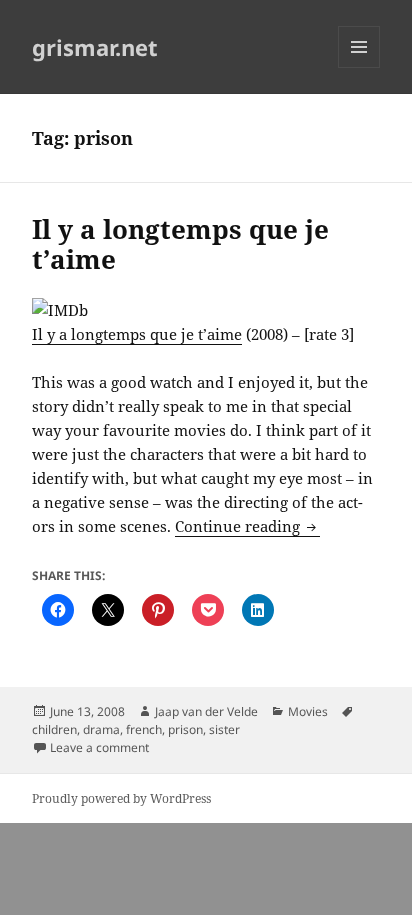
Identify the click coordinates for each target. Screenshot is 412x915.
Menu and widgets (359, 67)
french (144, 729)
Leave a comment (99, 747)
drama (101, 729)
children (54, 729)
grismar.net (95, 47)
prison (185, 729)
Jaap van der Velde (206, 711)
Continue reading (247, 526)
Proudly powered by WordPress (121, 798)
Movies (308, 711)
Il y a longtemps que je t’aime (180, 244)
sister (224, 729)
